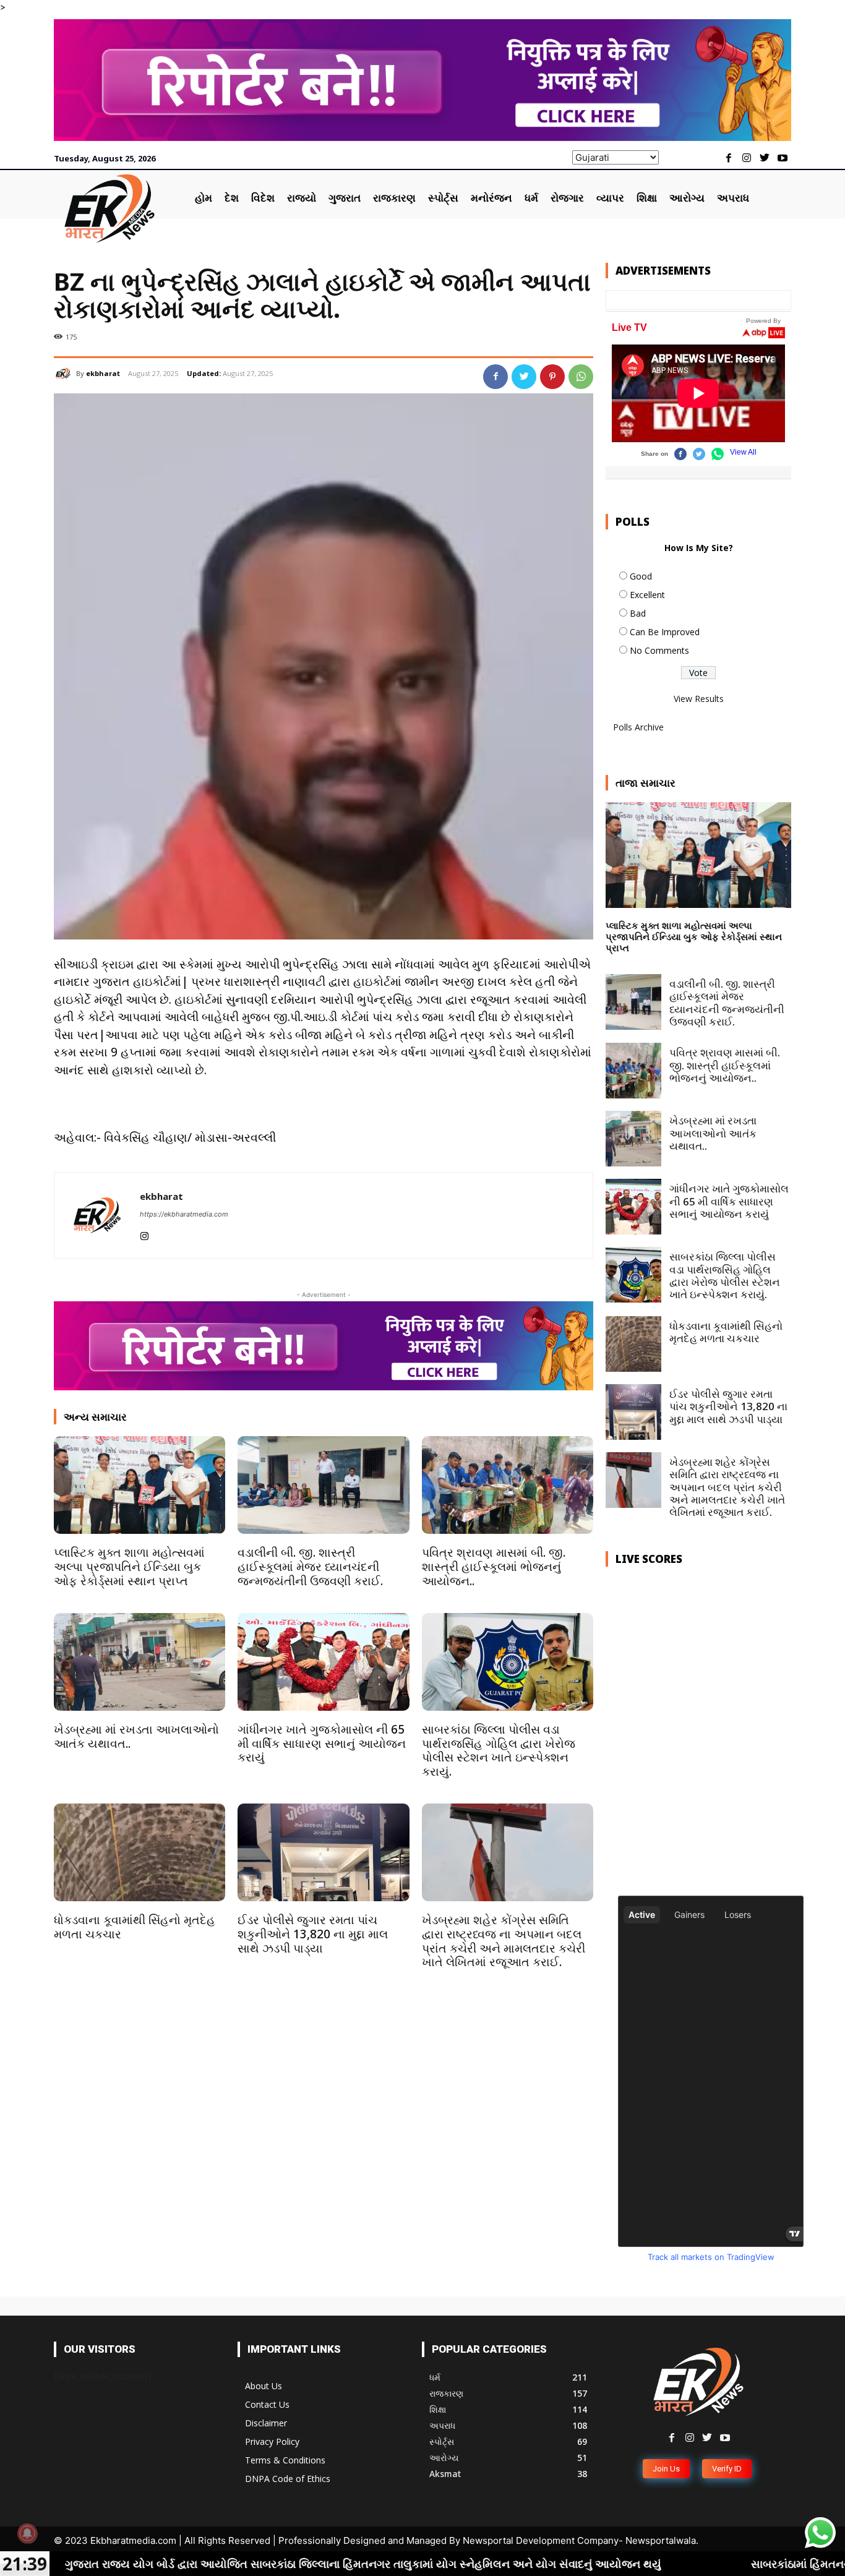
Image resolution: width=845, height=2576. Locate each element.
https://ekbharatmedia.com (184, 1214)
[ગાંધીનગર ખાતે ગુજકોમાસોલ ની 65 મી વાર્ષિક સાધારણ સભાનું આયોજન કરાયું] (323, 1662)
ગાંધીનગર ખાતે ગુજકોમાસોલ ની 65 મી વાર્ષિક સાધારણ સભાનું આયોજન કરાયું (322, 1744)
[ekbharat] (65, 374)
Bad (638, 613)
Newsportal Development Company (541, 2540)
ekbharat (103, 373)
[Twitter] (764, 159)
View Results (699, 699)
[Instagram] (747, 159)
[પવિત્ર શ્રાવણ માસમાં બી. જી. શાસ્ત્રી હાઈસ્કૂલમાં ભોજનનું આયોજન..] (508, 1485)
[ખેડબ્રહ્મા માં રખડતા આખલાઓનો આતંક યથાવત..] (139, 1662)
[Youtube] (782, 159)
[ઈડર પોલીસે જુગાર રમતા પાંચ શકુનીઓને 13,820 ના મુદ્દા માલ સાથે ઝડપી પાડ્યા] (323, 1852)
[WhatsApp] (581, 377)
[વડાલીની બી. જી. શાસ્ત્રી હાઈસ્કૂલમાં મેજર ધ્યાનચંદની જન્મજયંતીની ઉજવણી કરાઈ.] (323, 1485)
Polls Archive (638, 727)
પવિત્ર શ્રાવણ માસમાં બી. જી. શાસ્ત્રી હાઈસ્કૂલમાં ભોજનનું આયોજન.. (494, 1567)
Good (641, 576)
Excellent (647, 595)
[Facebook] (729, 159)
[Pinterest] (552, 377)
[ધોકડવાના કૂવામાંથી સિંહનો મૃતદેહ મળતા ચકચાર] (139, 1852)
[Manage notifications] (27, 2533)
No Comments (659, 650)
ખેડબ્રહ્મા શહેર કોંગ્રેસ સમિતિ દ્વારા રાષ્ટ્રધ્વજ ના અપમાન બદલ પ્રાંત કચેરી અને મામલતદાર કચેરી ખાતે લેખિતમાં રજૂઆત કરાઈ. (504, 1941)
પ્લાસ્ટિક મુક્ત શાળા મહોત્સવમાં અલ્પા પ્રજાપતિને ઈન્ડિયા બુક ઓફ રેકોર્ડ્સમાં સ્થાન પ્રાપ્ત (129, 1567)
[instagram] (144, 1234)
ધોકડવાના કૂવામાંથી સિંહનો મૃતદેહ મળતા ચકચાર (135, 1927)
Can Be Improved (665, 632)
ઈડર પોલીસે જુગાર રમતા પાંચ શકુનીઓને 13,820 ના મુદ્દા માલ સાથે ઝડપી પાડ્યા (313, 1934)
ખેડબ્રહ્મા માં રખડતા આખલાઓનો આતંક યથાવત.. (136, 1736)
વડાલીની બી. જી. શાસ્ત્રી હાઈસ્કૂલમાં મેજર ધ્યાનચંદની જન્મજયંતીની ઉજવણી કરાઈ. (310, 1567)
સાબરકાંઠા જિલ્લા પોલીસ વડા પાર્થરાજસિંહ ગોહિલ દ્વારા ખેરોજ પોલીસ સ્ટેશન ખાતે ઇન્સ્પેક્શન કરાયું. (499, 1750)
